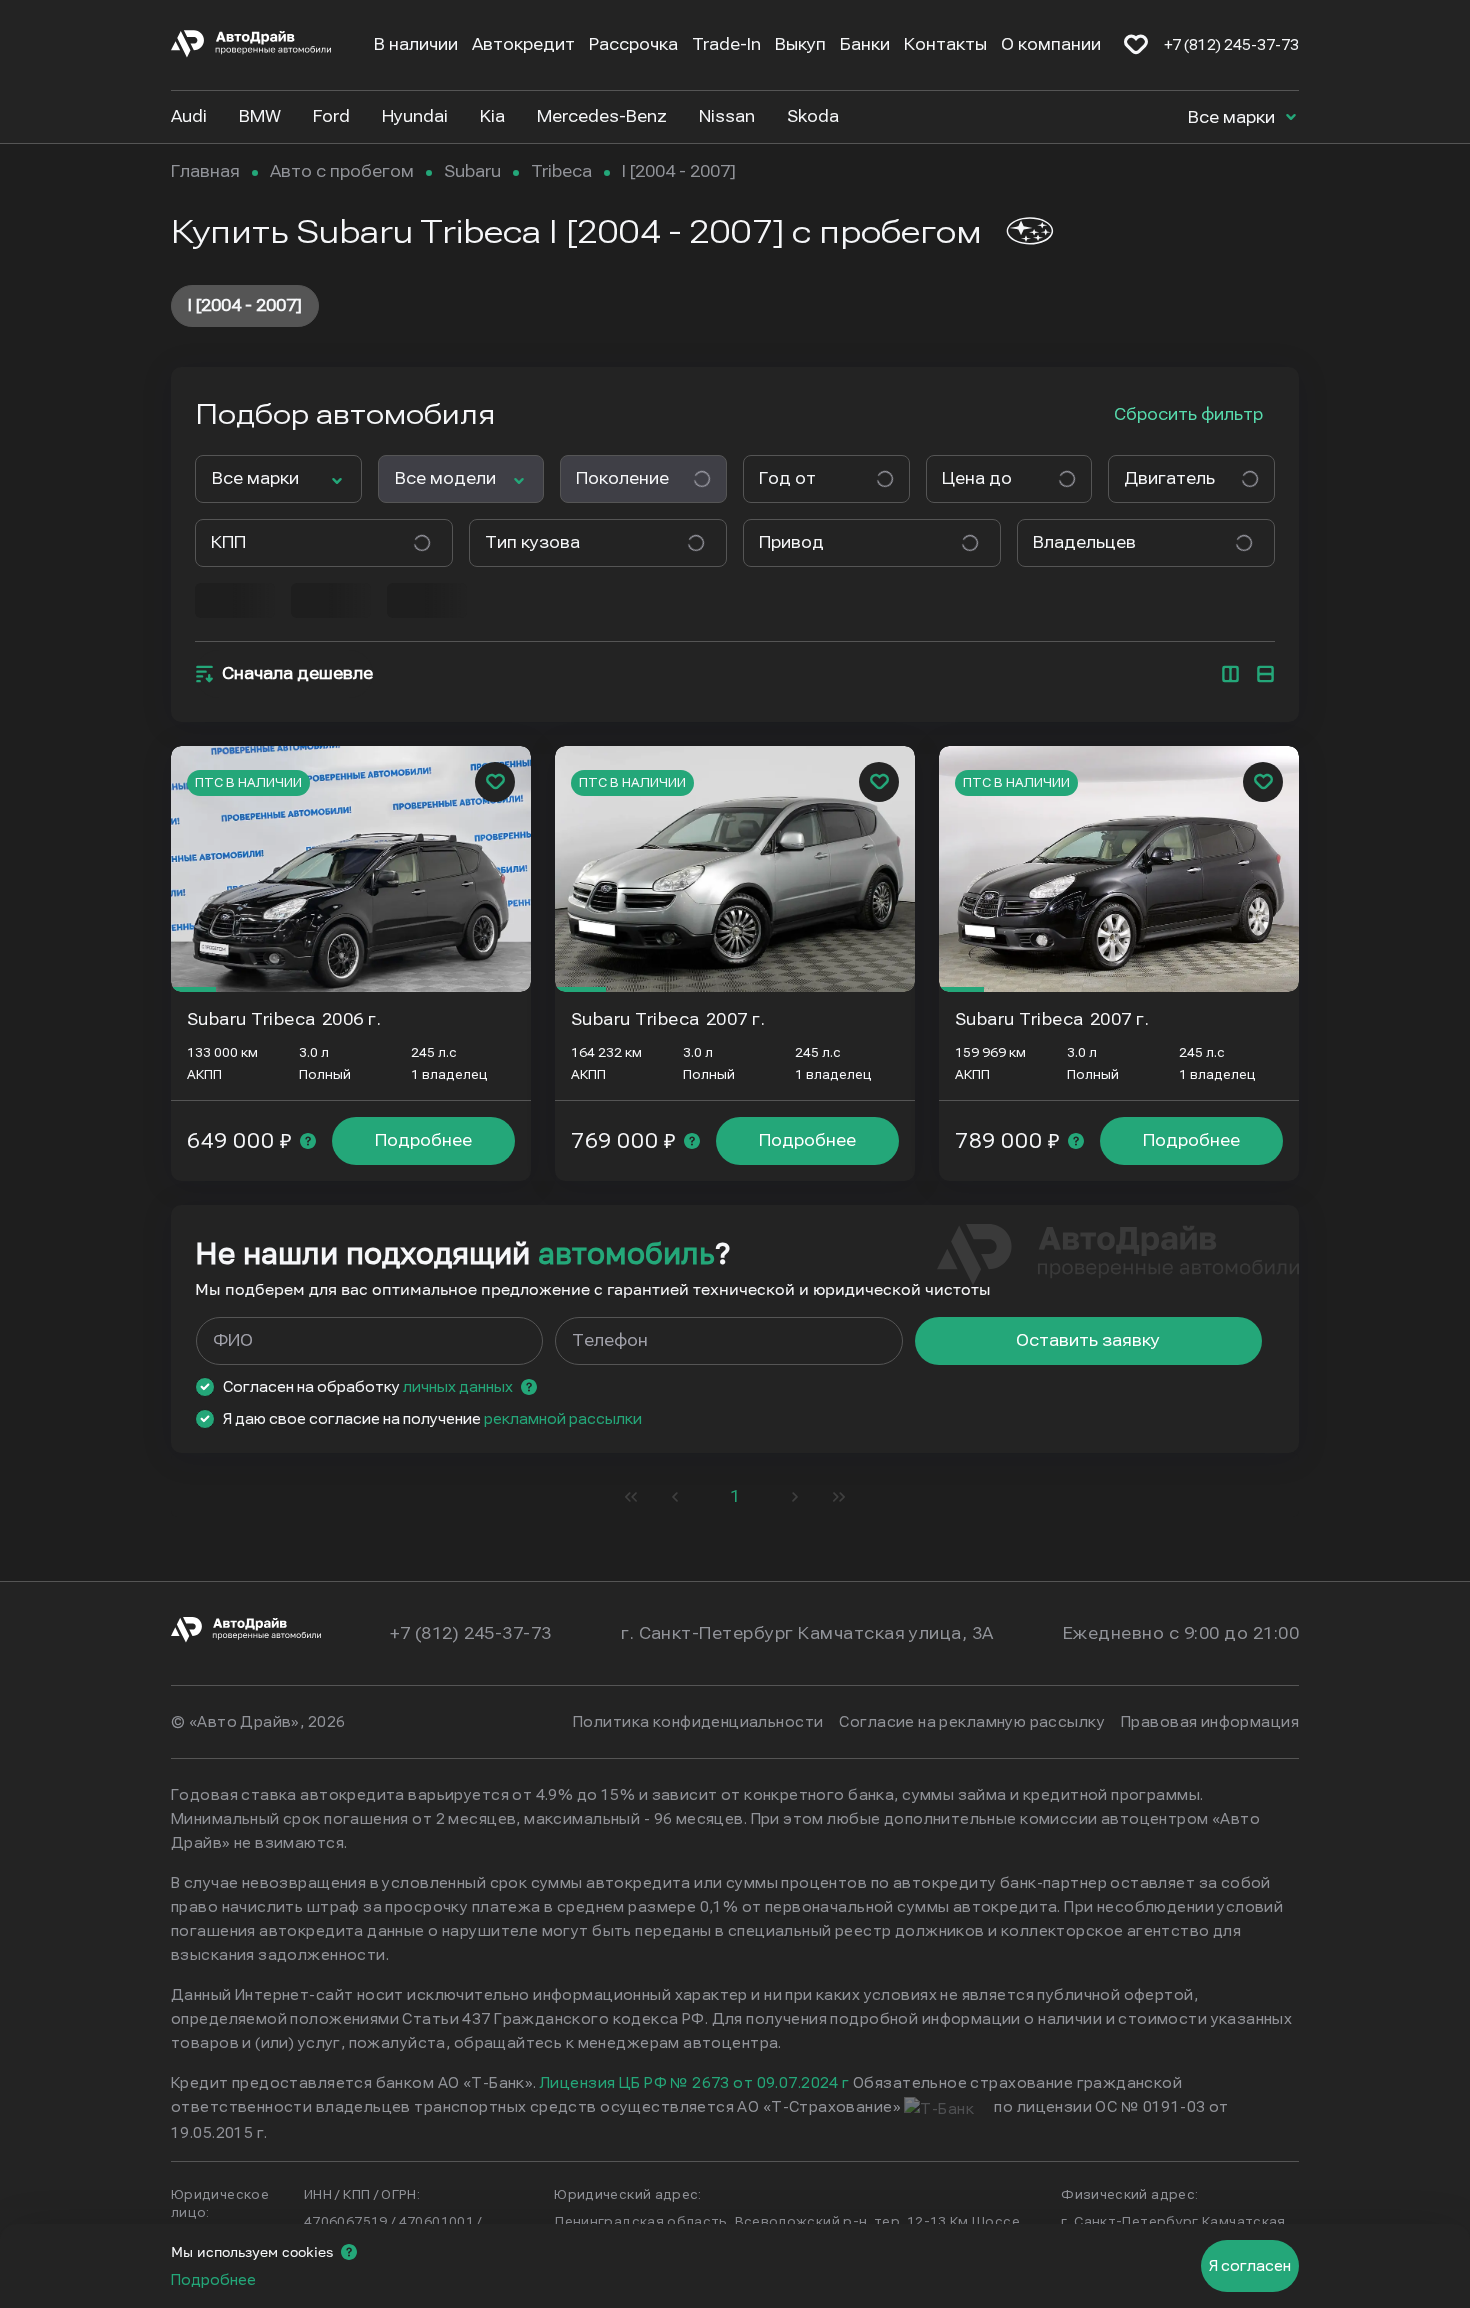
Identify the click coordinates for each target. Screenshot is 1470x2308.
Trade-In (726, 44)
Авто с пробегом (342, 171)
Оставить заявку (1088, 1340)
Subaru (472, 171)
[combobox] (818, 479)
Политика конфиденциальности (698, 1722)
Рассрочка (633, 44)
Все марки (1233, 117)
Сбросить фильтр (1188, 414)
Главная (205, 171)
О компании (1051, 44)
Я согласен (1250, 2266)
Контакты (945, 44)
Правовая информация (1210, 1722)
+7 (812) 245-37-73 (1231, 45)
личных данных (458, 1387)
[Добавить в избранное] (495, 782)
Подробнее (423, 1140)
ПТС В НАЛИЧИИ (248, 783)
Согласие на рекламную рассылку (972, 1722)
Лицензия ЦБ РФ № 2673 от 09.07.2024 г (695, 2083)
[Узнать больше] (308, 1141)
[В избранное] (1136, 45)
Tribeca (561, 171)
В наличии (416, 44)
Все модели (445, 478)
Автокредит (523, 44)
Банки (865, 44)
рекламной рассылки (563, 1419)
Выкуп (800, 44)
